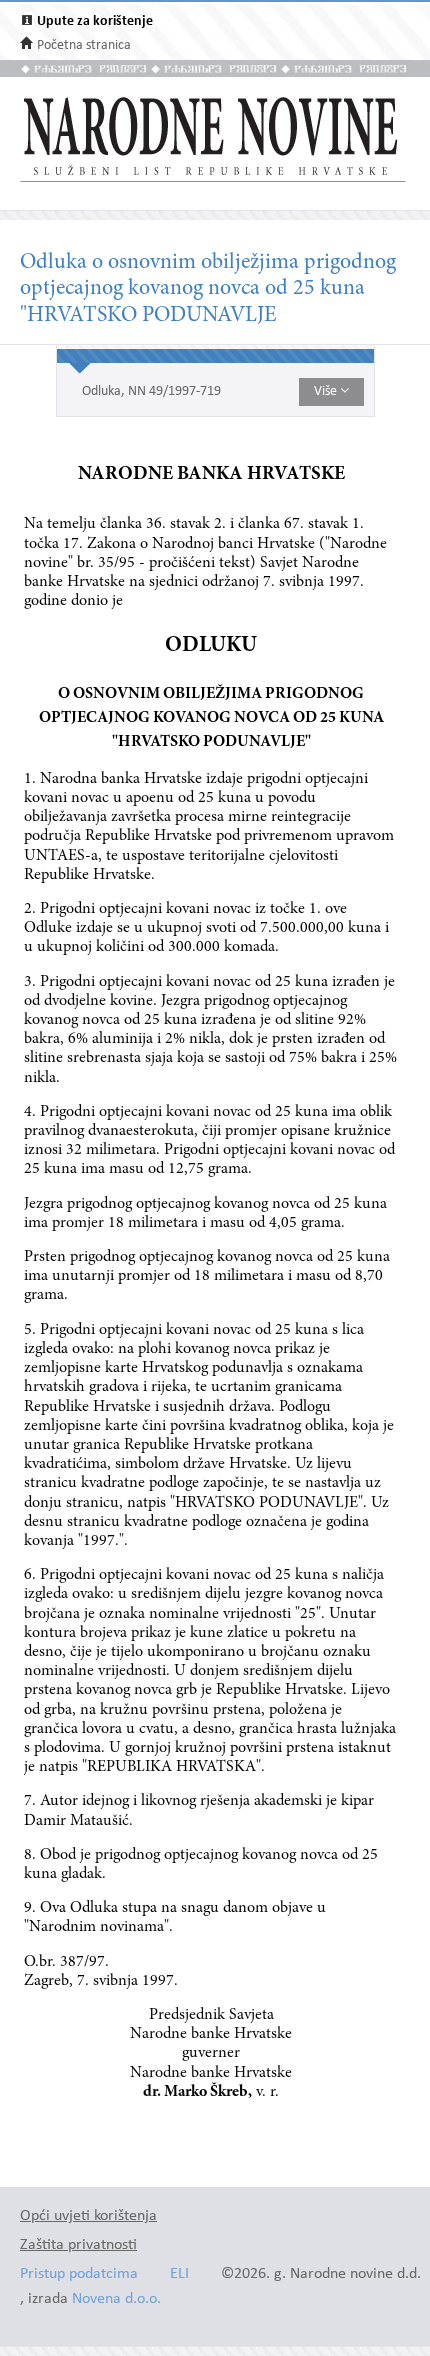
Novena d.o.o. (116, 2299)
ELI (179, 2274)
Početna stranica (84, 45)
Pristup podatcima (79, 2274)
